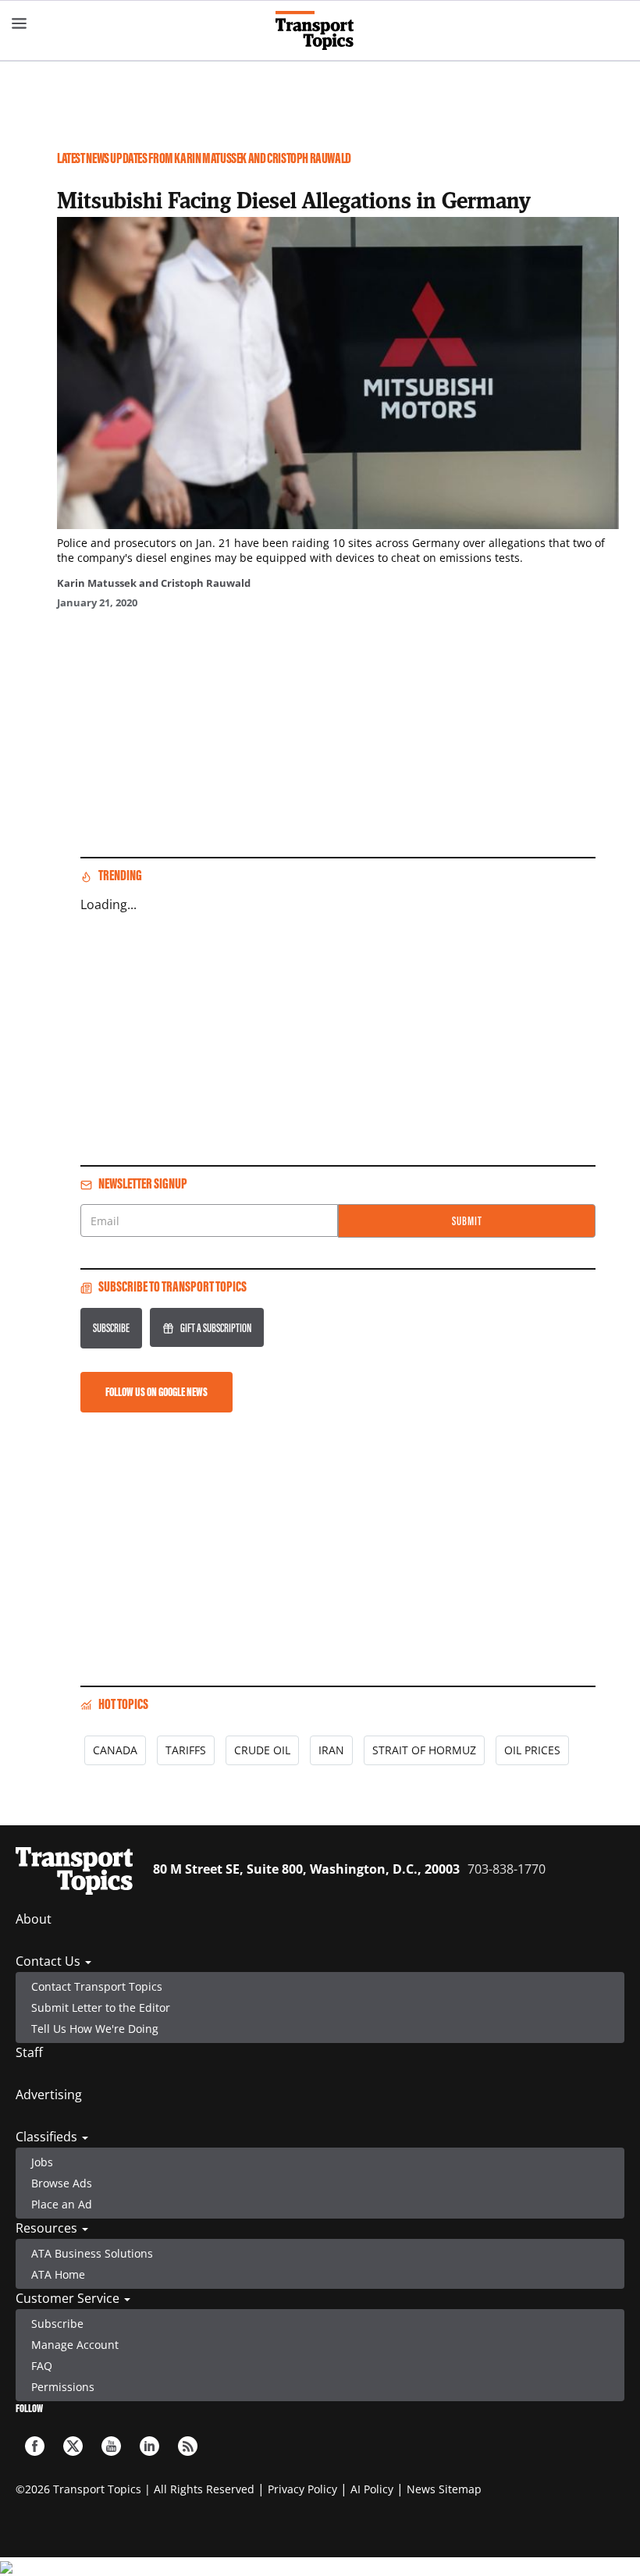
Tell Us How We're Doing (95, 2029)
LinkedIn (149, 2446)
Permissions (63, 2387)
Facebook (35, 2446)
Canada (115, 1750)
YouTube (111, 2446)
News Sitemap (444, 2489)
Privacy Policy (302, 2489)
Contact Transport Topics (97, 1986)
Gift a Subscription (216, 1328)
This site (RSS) (188, 2446)
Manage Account (75, 2345)
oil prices (532, 1750)
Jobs (42, 2162)
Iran (331, 1750)
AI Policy (372, 2489)
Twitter (73, 2446)
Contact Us (50, 1961)
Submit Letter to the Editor (101, 2008)
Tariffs (186, 1750)
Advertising (49, 2095)
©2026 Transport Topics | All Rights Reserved (135, 2489)
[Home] (320, 30)
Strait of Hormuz (424, 1750)
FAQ (42, 2366)
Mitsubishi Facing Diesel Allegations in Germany (294, 200)
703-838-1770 (507, 1869)
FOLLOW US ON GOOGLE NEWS (156, 1392)
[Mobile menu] (20, 23)
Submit (467, 1221)
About (34, 1919)
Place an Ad (62, 2204)
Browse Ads (62, 2183)
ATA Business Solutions (92, 2253)
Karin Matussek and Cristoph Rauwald (154, 583)
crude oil (262, 1750)
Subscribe (111, 1328)
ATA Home (58, 2274)
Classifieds (48, 2137)
